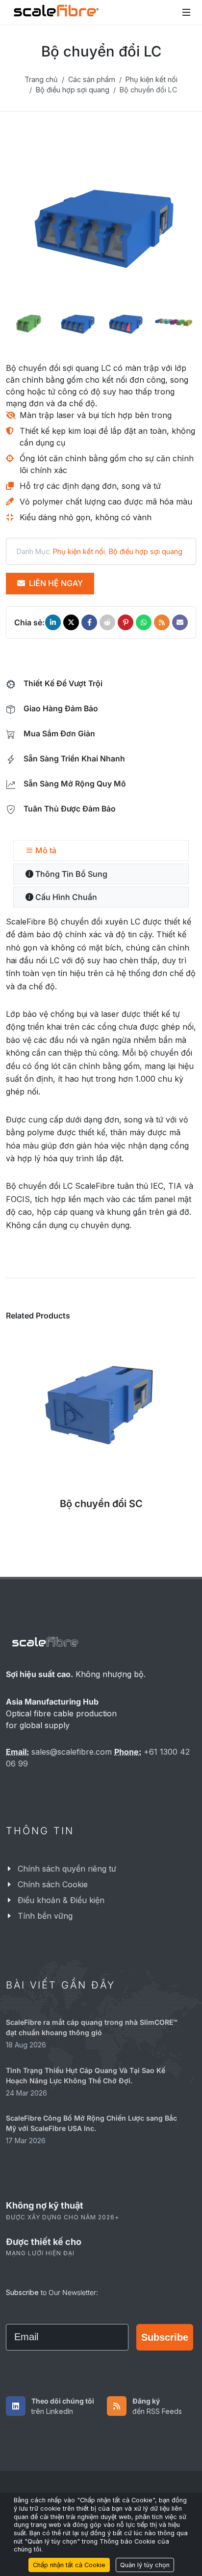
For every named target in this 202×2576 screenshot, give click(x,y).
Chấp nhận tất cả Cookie (69, 2565)
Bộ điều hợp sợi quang (73, 90)
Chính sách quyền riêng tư (67, 1869)
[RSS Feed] (117, 2407)
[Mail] (180, 622)
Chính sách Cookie (53, 1885)
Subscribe (165, 2337)
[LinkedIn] (53, 622)
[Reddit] (107, 622)
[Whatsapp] (144, 622)
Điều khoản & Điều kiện (61, 1901)
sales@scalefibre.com (72, 1752)
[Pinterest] (126, 622)
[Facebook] (89, 622)
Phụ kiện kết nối (151, 79)
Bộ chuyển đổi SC (101, 1504)
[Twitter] (71, 622)
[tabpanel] (101, 1073)
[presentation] (32, 227)
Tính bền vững (45, 1916)
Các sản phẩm (92, 79)
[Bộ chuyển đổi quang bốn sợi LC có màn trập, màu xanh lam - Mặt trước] (101, 227)
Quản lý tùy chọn (145, 2565)
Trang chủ (41, 79)
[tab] (101, 851)
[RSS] (162, 622)
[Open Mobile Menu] (186, 12)
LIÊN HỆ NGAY (55, 583)
